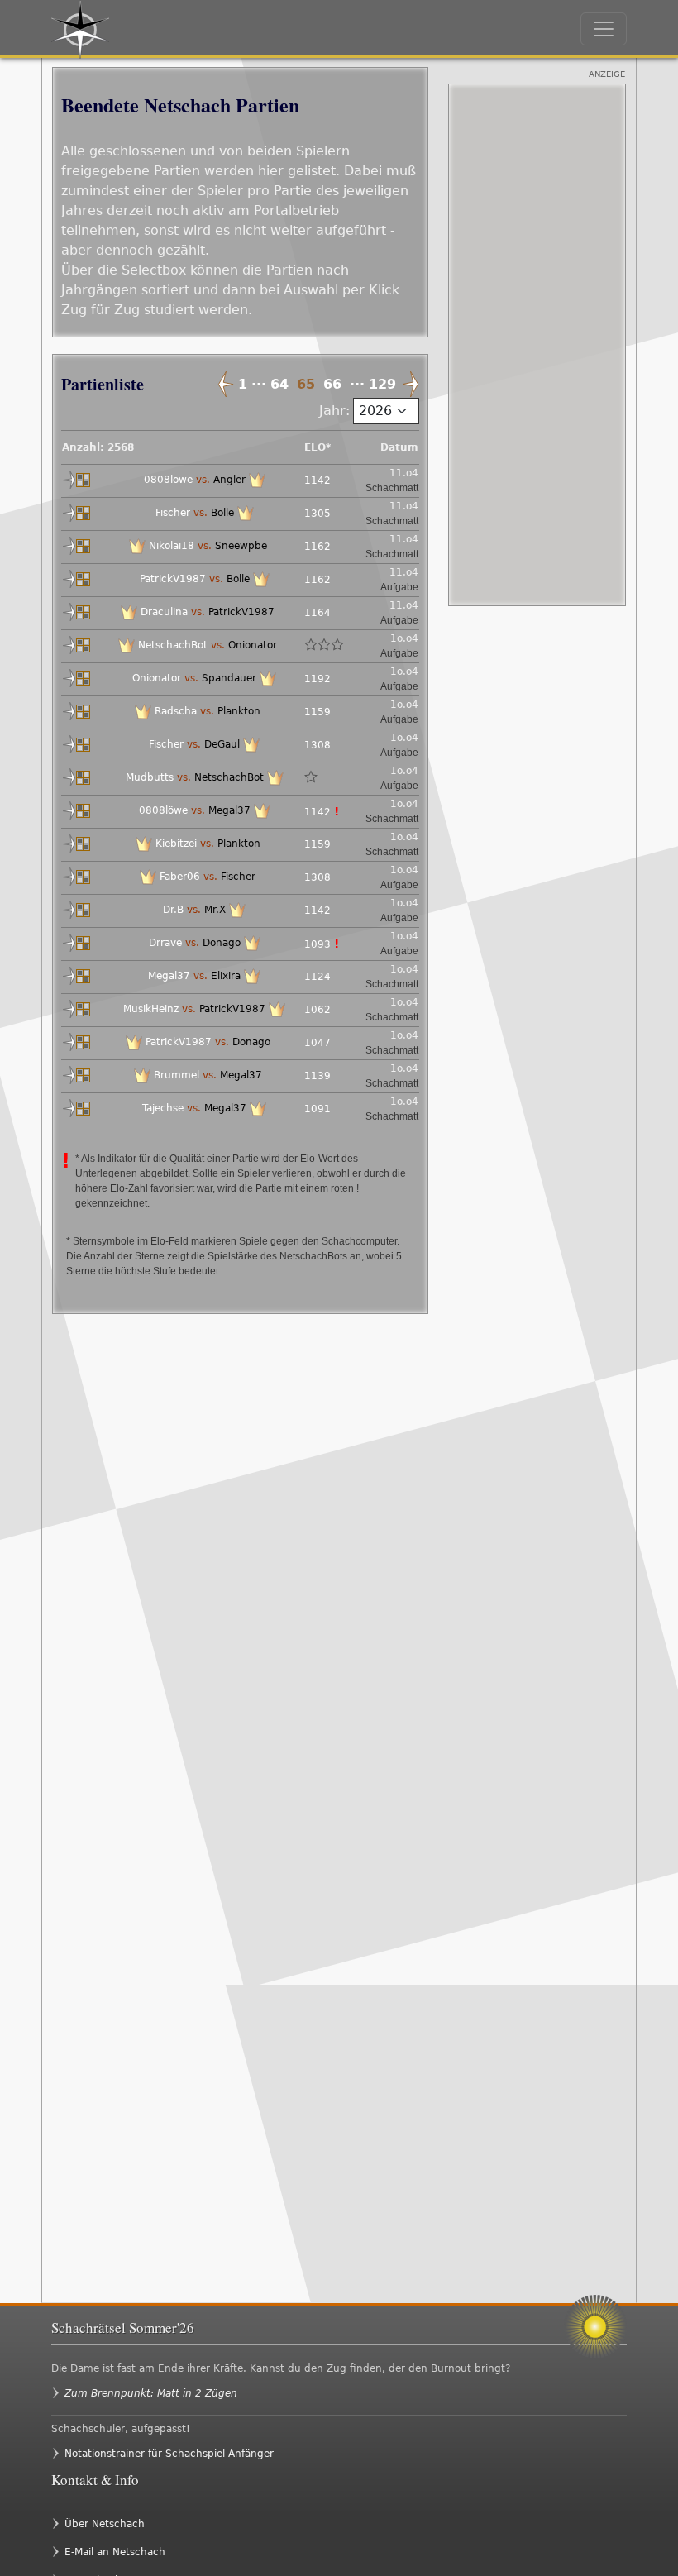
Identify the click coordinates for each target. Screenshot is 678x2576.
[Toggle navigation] (604, 29)
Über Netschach (105, 2524)
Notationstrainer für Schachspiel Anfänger (169, 2454)
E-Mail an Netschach (115, 2552)
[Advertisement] (537, 345)
